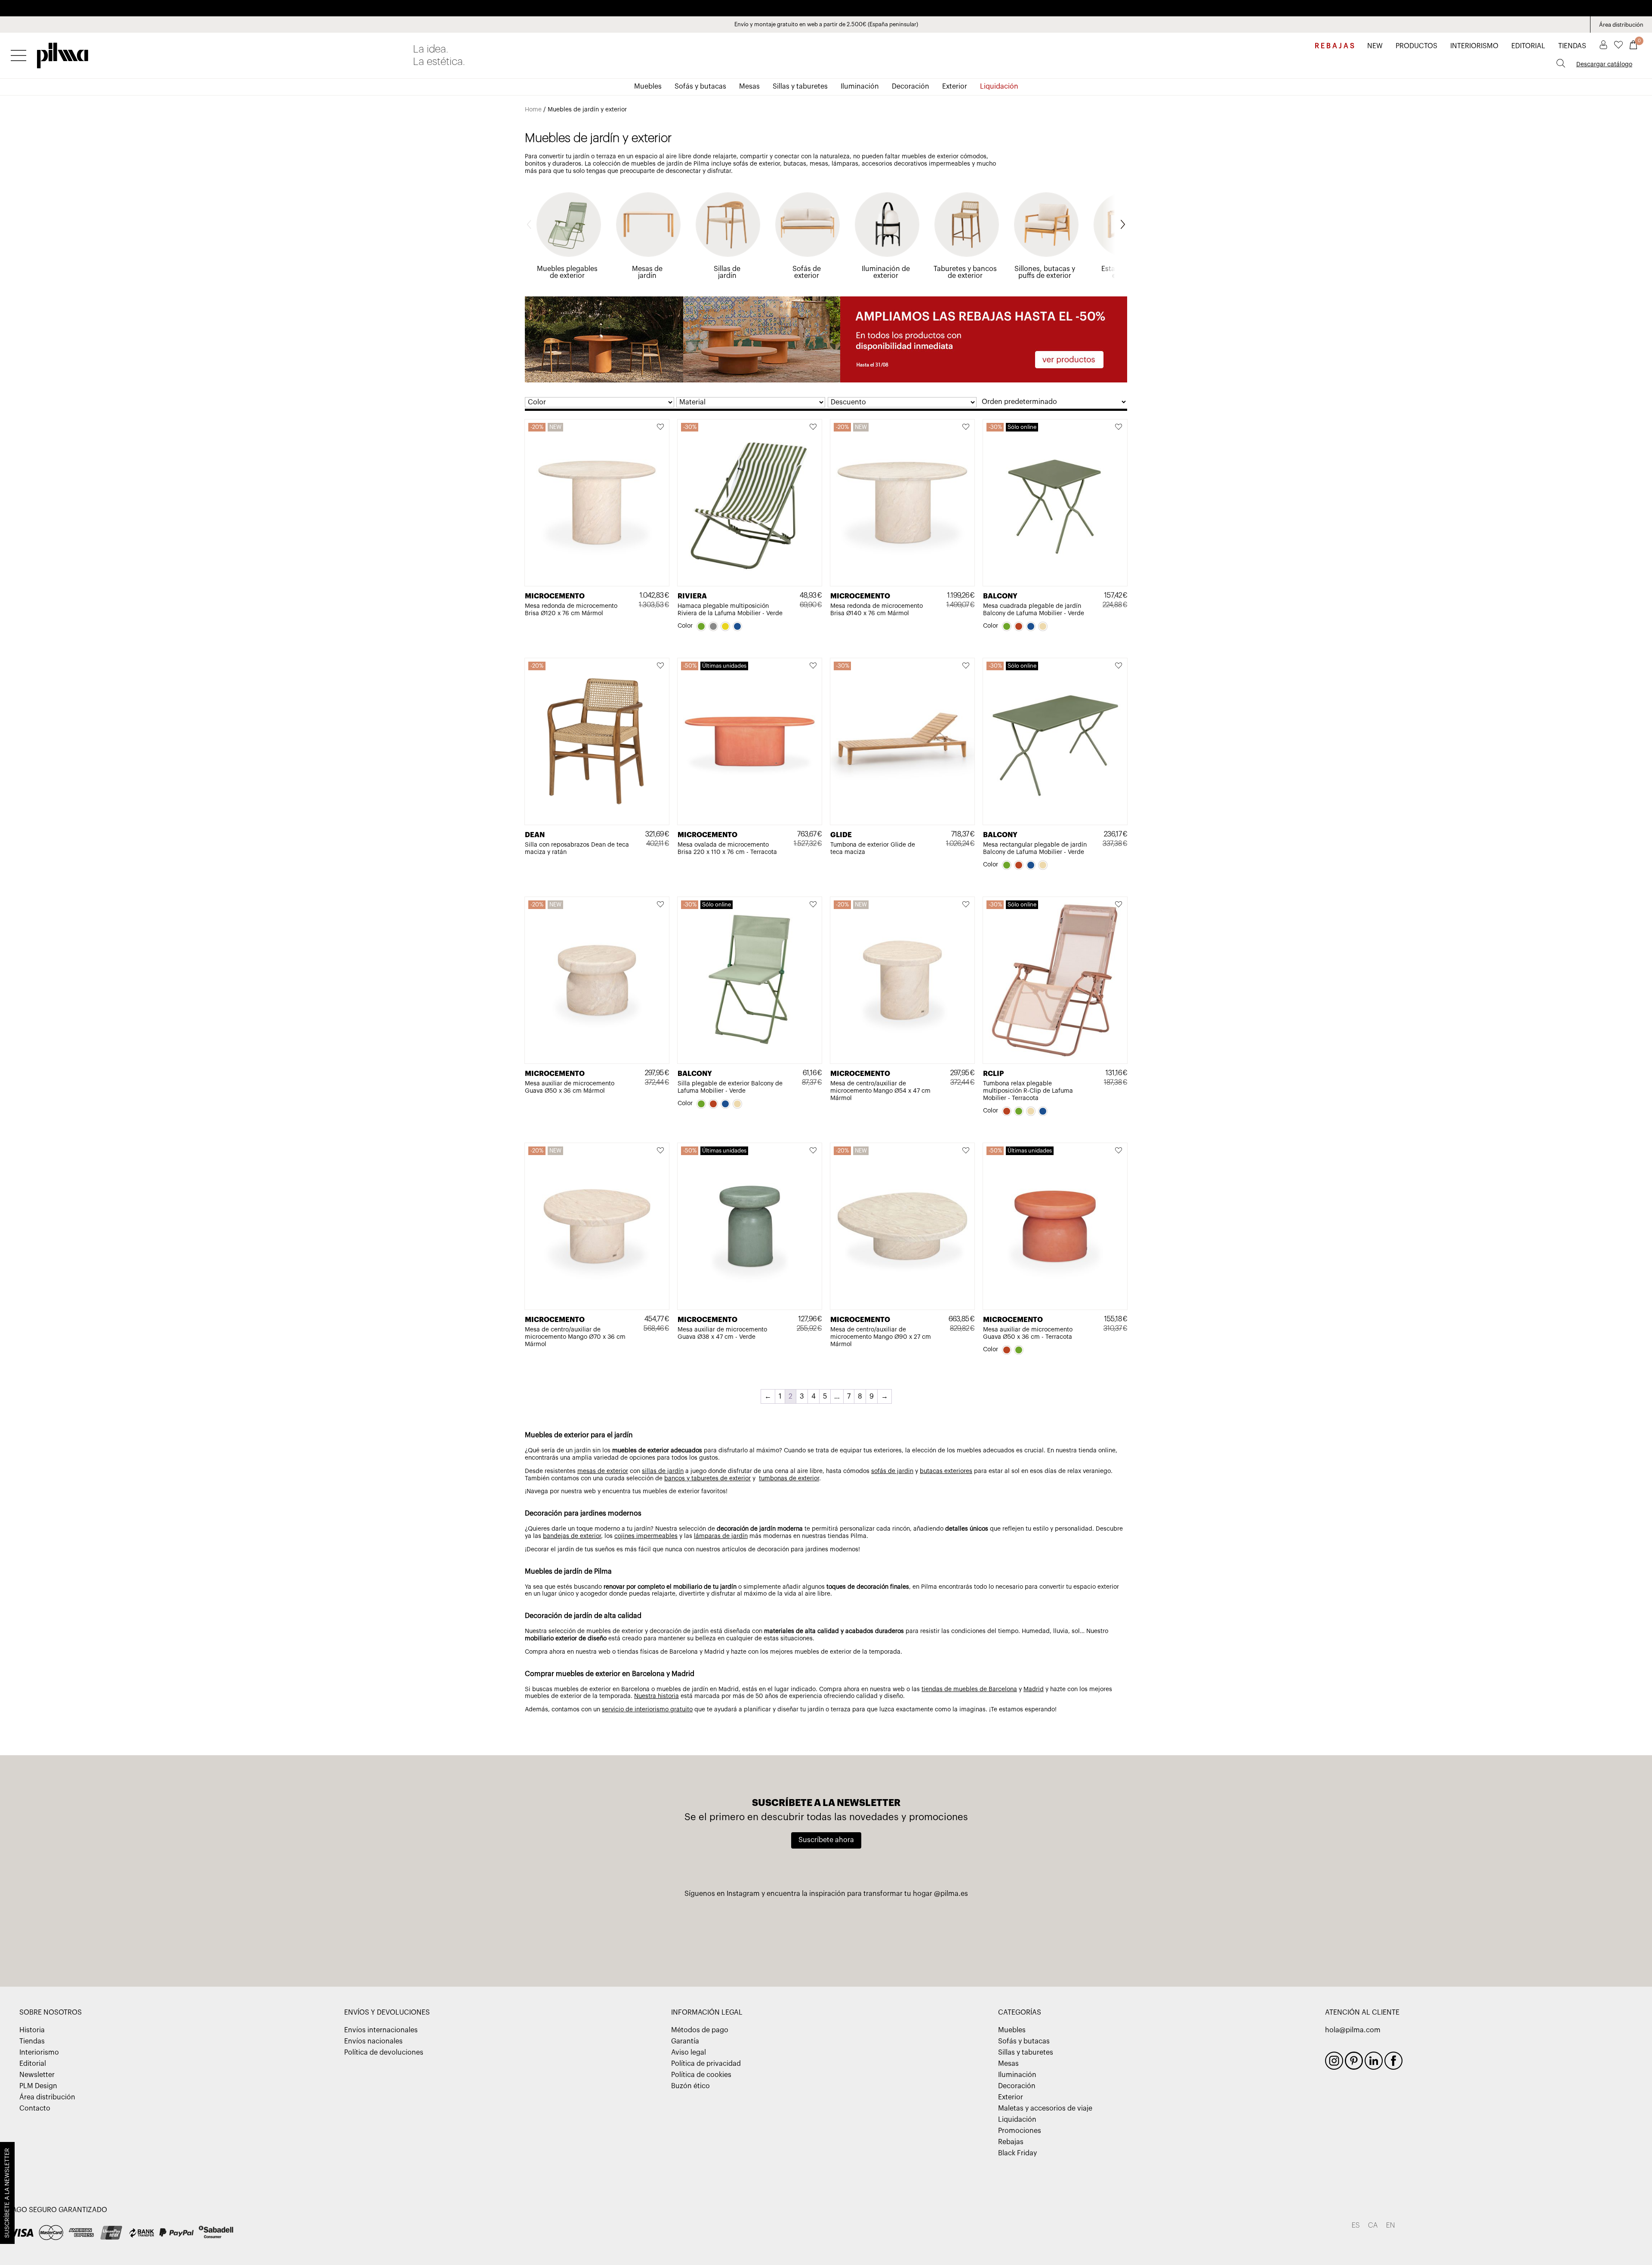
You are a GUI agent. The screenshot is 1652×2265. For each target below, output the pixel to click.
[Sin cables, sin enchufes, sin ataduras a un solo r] (826, 1935)
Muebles (648, 86)
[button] (661, 428)
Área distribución (1621, 25)
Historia (32, 2030)
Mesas (749, 86)
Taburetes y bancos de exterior (965, 272)
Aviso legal (689, 2052)
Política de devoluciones (384, 2052)
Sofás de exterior (807, 272)
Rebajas (1011, 2142)
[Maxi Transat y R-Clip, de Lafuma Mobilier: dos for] (601, 1935)
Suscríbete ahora (826, 1840)
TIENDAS (1572, 46)
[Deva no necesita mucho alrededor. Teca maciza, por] (1051, 1935)
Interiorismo (39, 2052)
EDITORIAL (1528, 46)
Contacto (35, 2108)
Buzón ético (690, 2086)
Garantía (685, 2041)
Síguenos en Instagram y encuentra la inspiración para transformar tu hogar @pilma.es (826, 1894)
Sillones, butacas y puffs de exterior (1045, 272)
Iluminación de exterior (886, 272)
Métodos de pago (700, 2030)
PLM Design (38, 2086)
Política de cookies (701, 2075)
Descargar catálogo (1604, 65)
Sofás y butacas (700, 86)
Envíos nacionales (373, 2041)
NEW (1375, 46)
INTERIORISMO (1474, 46)
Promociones (1020, 2131)
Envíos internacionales (381, 2030)
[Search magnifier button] (1561, 63)
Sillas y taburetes (800, 86)
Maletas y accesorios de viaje (1045, 2108)
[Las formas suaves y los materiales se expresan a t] (939, 1935)
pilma (63, 53)
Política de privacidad (706, 2064)
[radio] (701, 626)
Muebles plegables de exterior (567, 272)
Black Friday (1017, 2153)
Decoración (911, 86)
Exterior (955, 86)
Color (685, 626)
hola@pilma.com (1353, 2030)
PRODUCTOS (1416, 46)
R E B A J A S (1335, 46)
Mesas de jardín (647, 272)
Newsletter (37, 2075)
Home (533, 110)
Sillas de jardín (727, 272)
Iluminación (860, 86)
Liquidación (999, 86)
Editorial (33, 2064)
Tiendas (32, 2041)
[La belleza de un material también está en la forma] (714, 1935)
